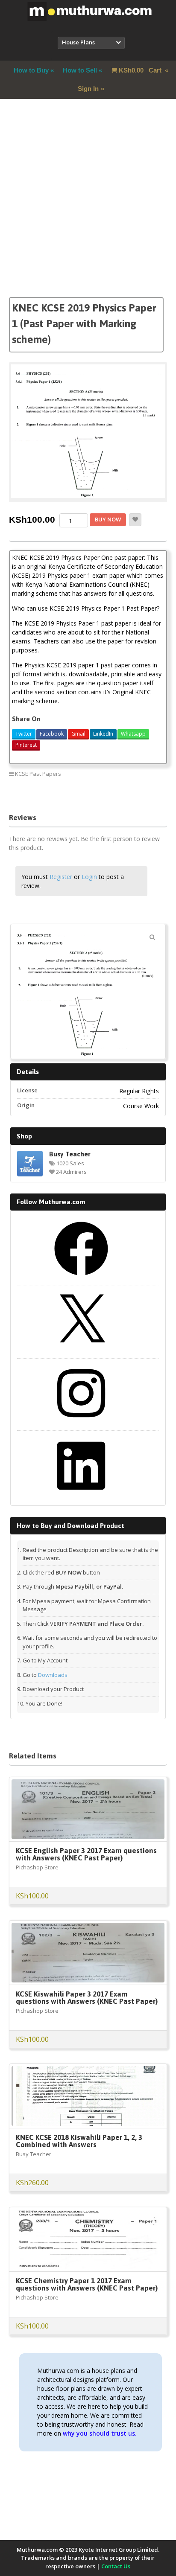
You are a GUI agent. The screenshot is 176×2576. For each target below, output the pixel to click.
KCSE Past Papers (38, 774)
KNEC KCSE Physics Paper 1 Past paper (113, 793)
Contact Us (116, 2566)
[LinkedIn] (81, 1496)
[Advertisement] (88, 209)
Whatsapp (133, 734)
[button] (153, 937)
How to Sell (80, 70)
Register (61, 877)
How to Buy (31, 70)
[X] (81, 1351)
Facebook (52, 734)
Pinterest (26, 745)
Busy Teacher (70, 1154)
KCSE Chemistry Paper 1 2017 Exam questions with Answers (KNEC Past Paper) (87, 2284)
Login (89, 877)
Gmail (78, 734)
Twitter (24, 734)
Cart (141, 70)
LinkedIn (103, 734)
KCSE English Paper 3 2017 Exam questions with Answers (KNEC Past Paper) (86, 1854)
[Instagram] (81, 1423)
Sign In (88, 89)
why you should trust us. (100, 2433)
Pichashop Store (37, 1867)
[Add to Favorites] (135, 520)
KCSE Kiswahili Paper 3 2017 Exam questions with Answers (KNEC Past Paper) (87, 1998)
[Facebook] (81, 1278)
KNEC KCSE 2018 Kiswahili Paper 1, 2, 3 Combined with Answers (79, 2141)
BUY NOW (108, 519)
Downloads (53, 1675)
